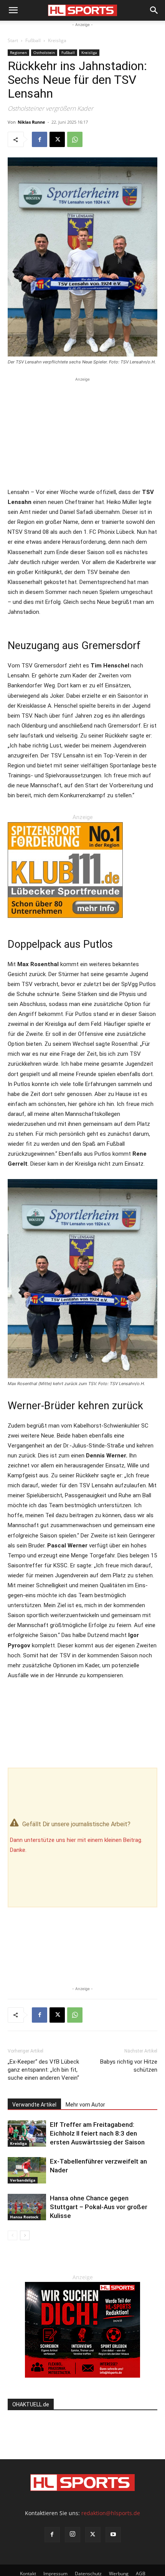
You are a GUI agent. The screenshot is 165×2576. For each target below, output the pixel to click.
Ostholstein (44, 52)
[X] (57, 139)
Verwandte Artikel (34, 2105)
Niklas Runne (31, 122)
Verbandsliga (23, 2180)
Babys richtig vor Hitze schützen (129, 2066)
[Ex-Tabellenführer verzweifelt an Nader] (27, 2170)
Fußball (33, 40)
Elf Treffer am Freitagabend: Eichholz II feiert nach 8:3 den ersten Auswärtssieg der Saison (97, 2133)
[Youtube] (113, 2535)
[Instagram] (73, 2535)
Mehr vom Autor (85, 2105)
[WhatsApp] (75, 139)
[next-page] (25, 2235)
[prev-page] (12, 2235)
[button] (13, 10)
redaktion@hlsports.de (111, 2513)
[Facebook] (40, 139)
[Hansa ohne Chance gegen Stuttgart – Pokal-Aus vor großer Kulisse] (27, 2207)
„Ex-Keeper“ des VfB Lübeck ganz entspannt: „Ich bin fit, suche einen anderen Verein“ (43, 2070)
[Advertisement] (82, 431)
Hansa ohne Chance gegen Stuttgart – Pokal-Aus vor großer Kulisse (99, 2207)
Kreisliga (57, 40)
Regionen (18, 52)
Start (13, 40)
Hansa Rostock (24, 2217)
